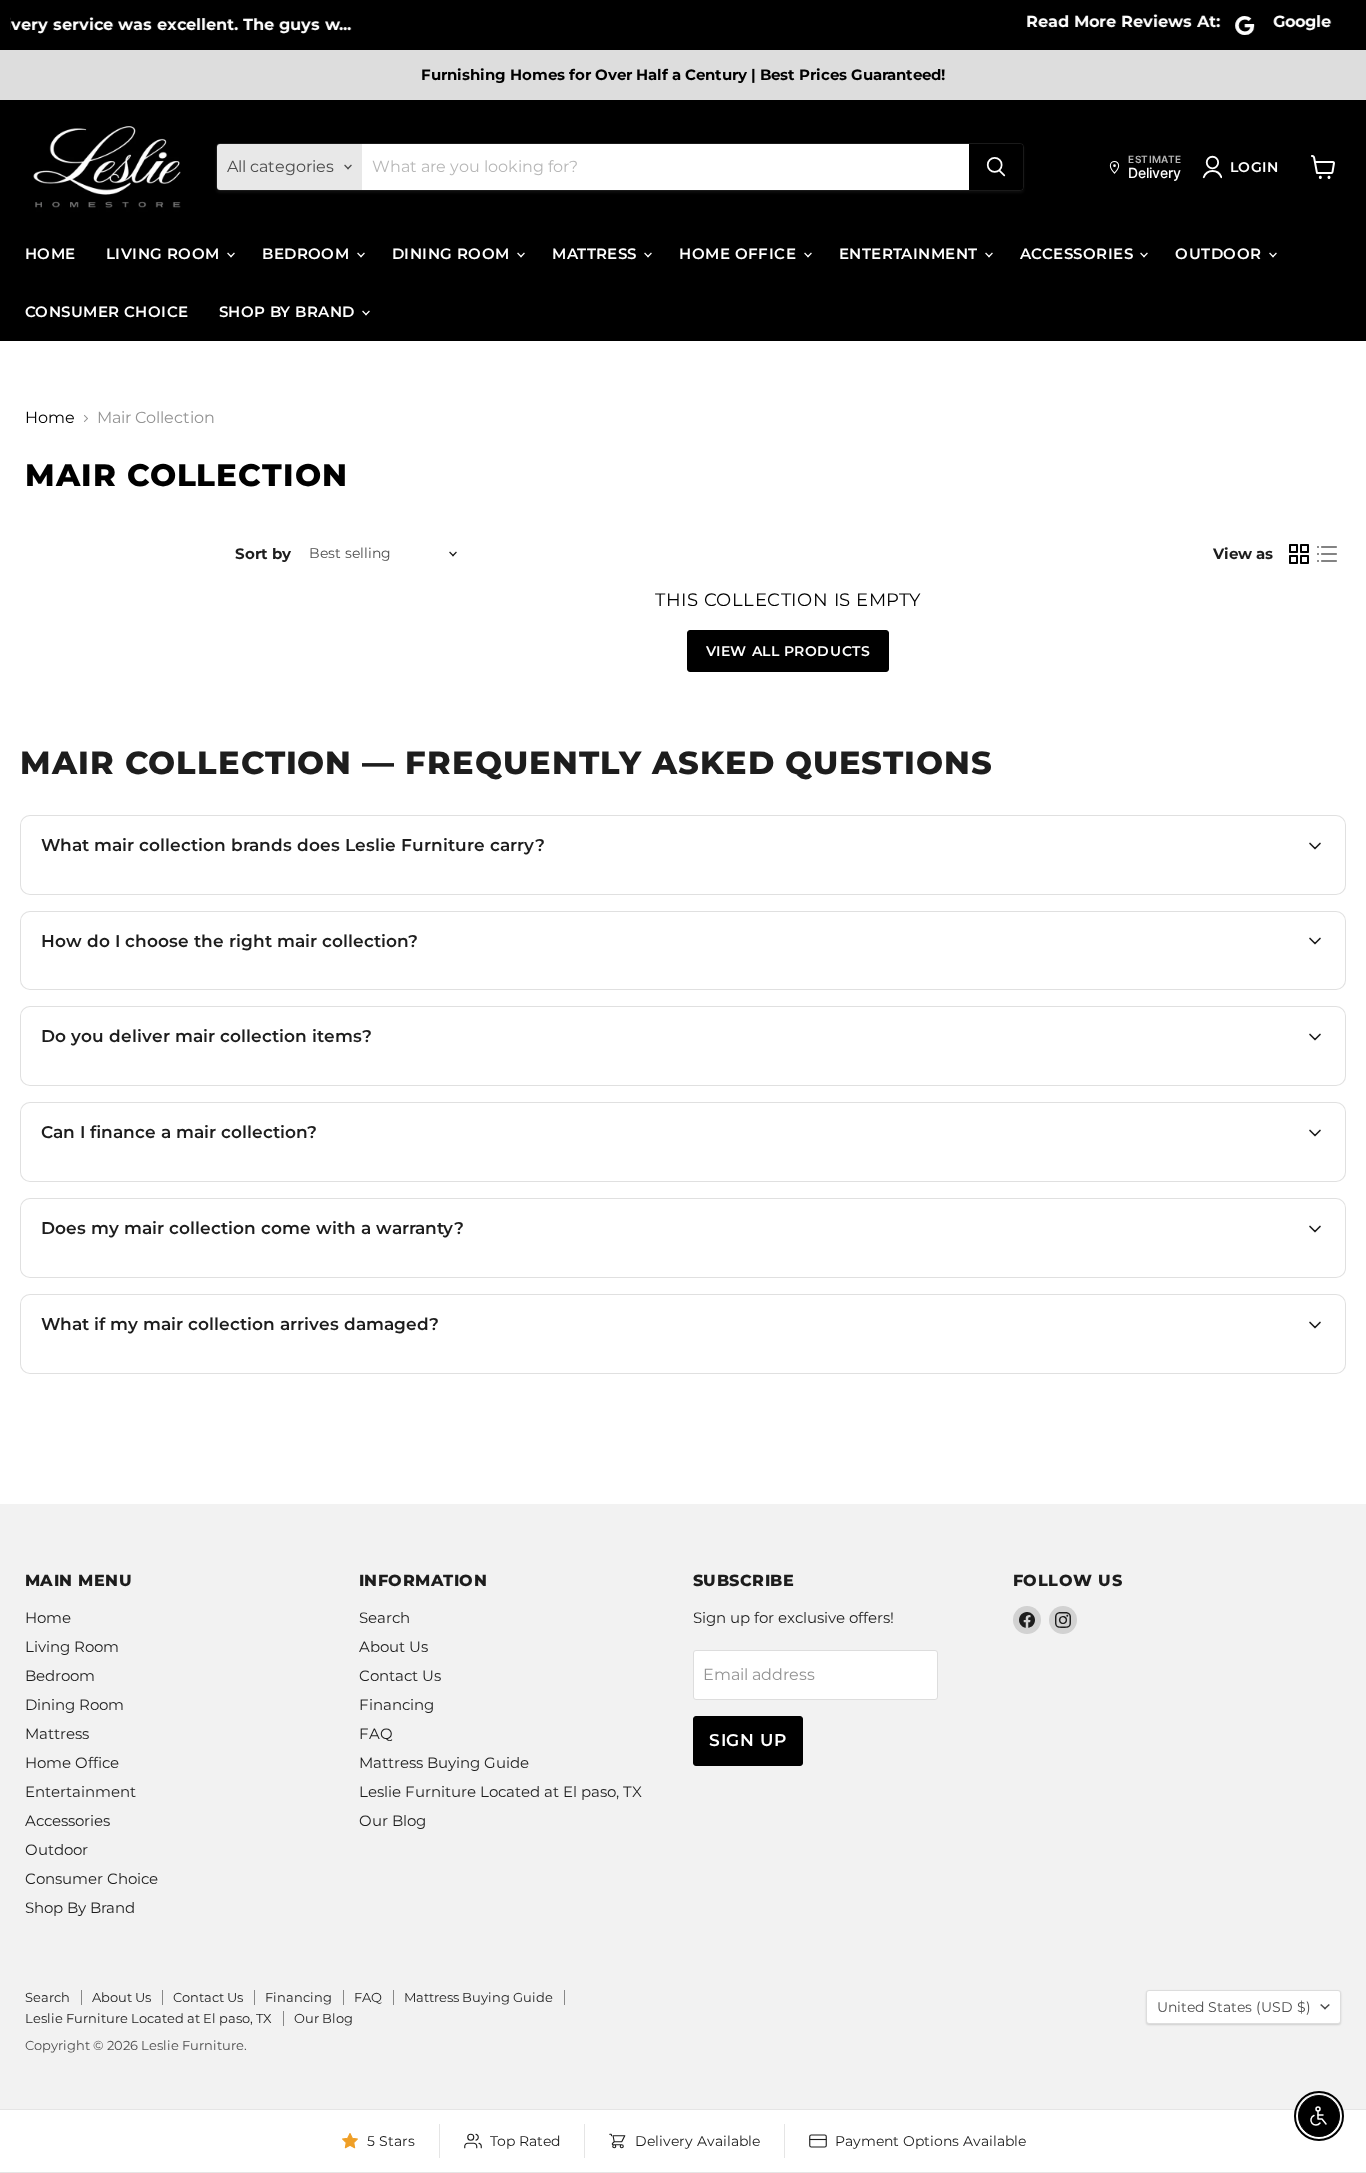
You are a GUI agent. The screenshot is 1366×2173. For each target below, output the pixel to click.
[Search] (996, 167)
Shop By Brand (289, 311)
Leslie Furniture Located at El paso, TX (500, 1791)
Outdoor (1220, 253)
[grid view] (1299, 554)
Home (50, 253)
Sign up (748, 1740)
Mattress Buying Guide (444, 1762)
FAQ (376, 1733)
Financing (396, 1704)
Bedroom (308, 253)
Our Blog (392, 1820)
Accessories (1078, 253)
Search (384, 1617)
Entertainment (910, 253)
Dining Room (453, 253)
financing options (216, 1179)
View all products (788, 651)
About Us (393, 1646)
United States (1234, 2007)
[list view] (1327, 554)
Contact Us (400, 1675)
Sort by (263, 553)
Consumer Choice (107, 311)
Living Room (165, 253)
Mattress (596, 253)
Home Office (739, 253)
